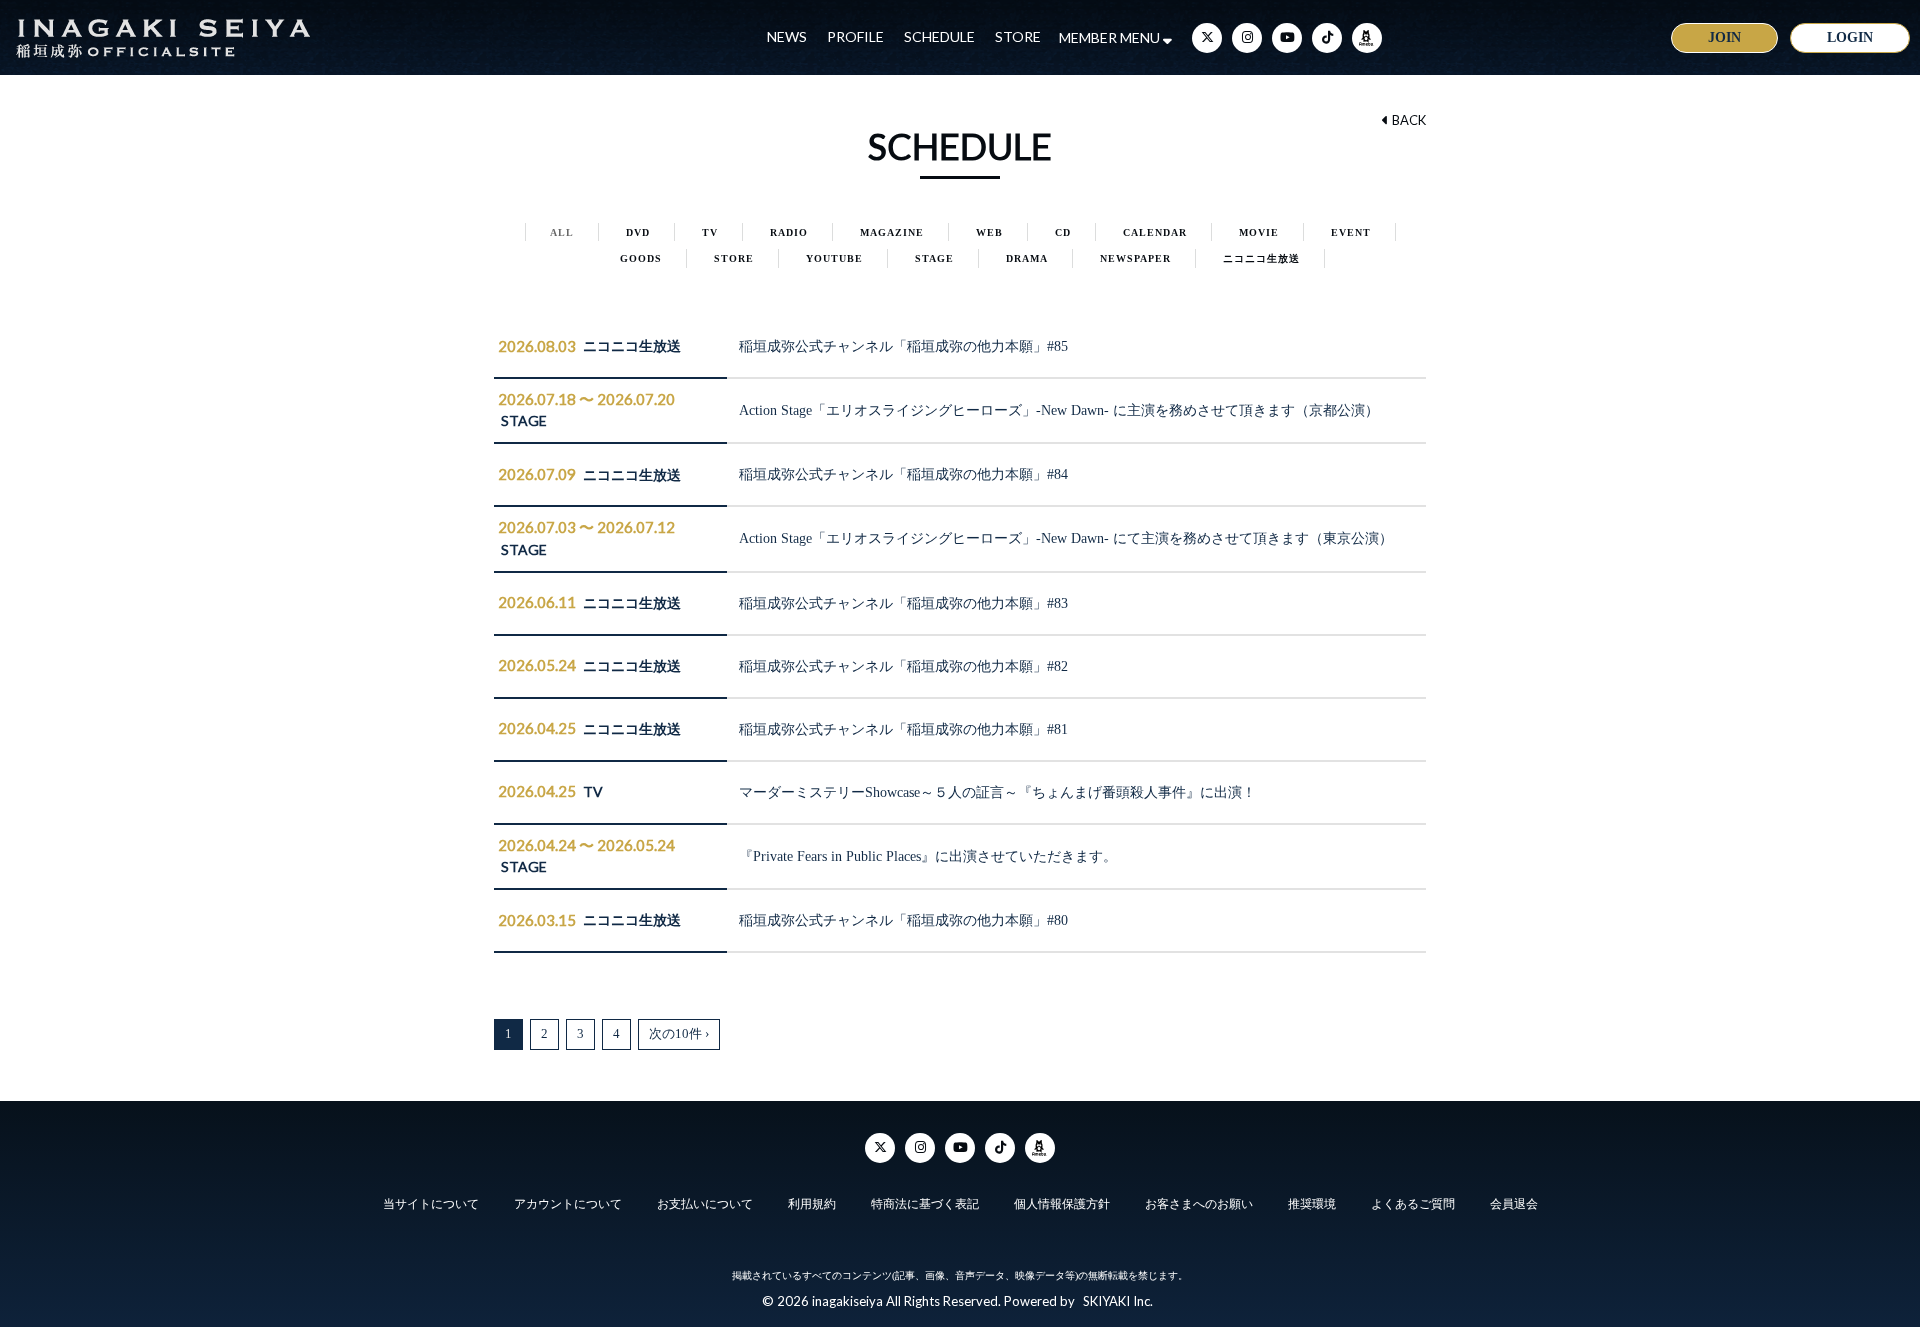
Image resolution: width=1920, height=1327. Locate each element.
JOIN (1724, 37)
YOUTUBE (834, 258)
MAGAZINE (892, 232)
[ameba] (1367, 38)
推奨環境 (1312, 1204)
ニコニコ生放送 (1261, 258)
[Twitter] (1207, 38)
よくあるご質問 (1413, 1204)
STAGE (934, 258)
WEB (989, 232)
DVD (638, 232)
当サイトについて (431, 1204)
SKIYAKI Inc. (1118, 1301)
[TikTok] (1327, 38)
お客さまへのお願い (1199, 1204)
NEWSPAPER (1135, 258)
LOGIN (1850, 37)
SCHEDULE (939, 36)
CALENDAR (1155, 232)
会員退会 (1514, 1204)
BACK (1407, 120)
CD (1063, 232)
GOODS (641, 258)
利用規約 (812, 1204)
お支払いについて (705, 1204)
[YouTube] (1287, 38)
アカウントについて (568, 1204)
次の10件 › (679, 1033)
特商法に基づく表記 (925, 1204)
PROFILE (855, 36)
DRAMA (1027, 258)
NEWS (787, 36)
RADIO (789, 232)
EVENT (1351, 232)
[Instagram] (1247, 38)
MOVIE (1259, 232)
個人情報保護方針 (1062, 1204)
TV (710, 232)
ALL (562, 232)
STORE (1018, 36)
